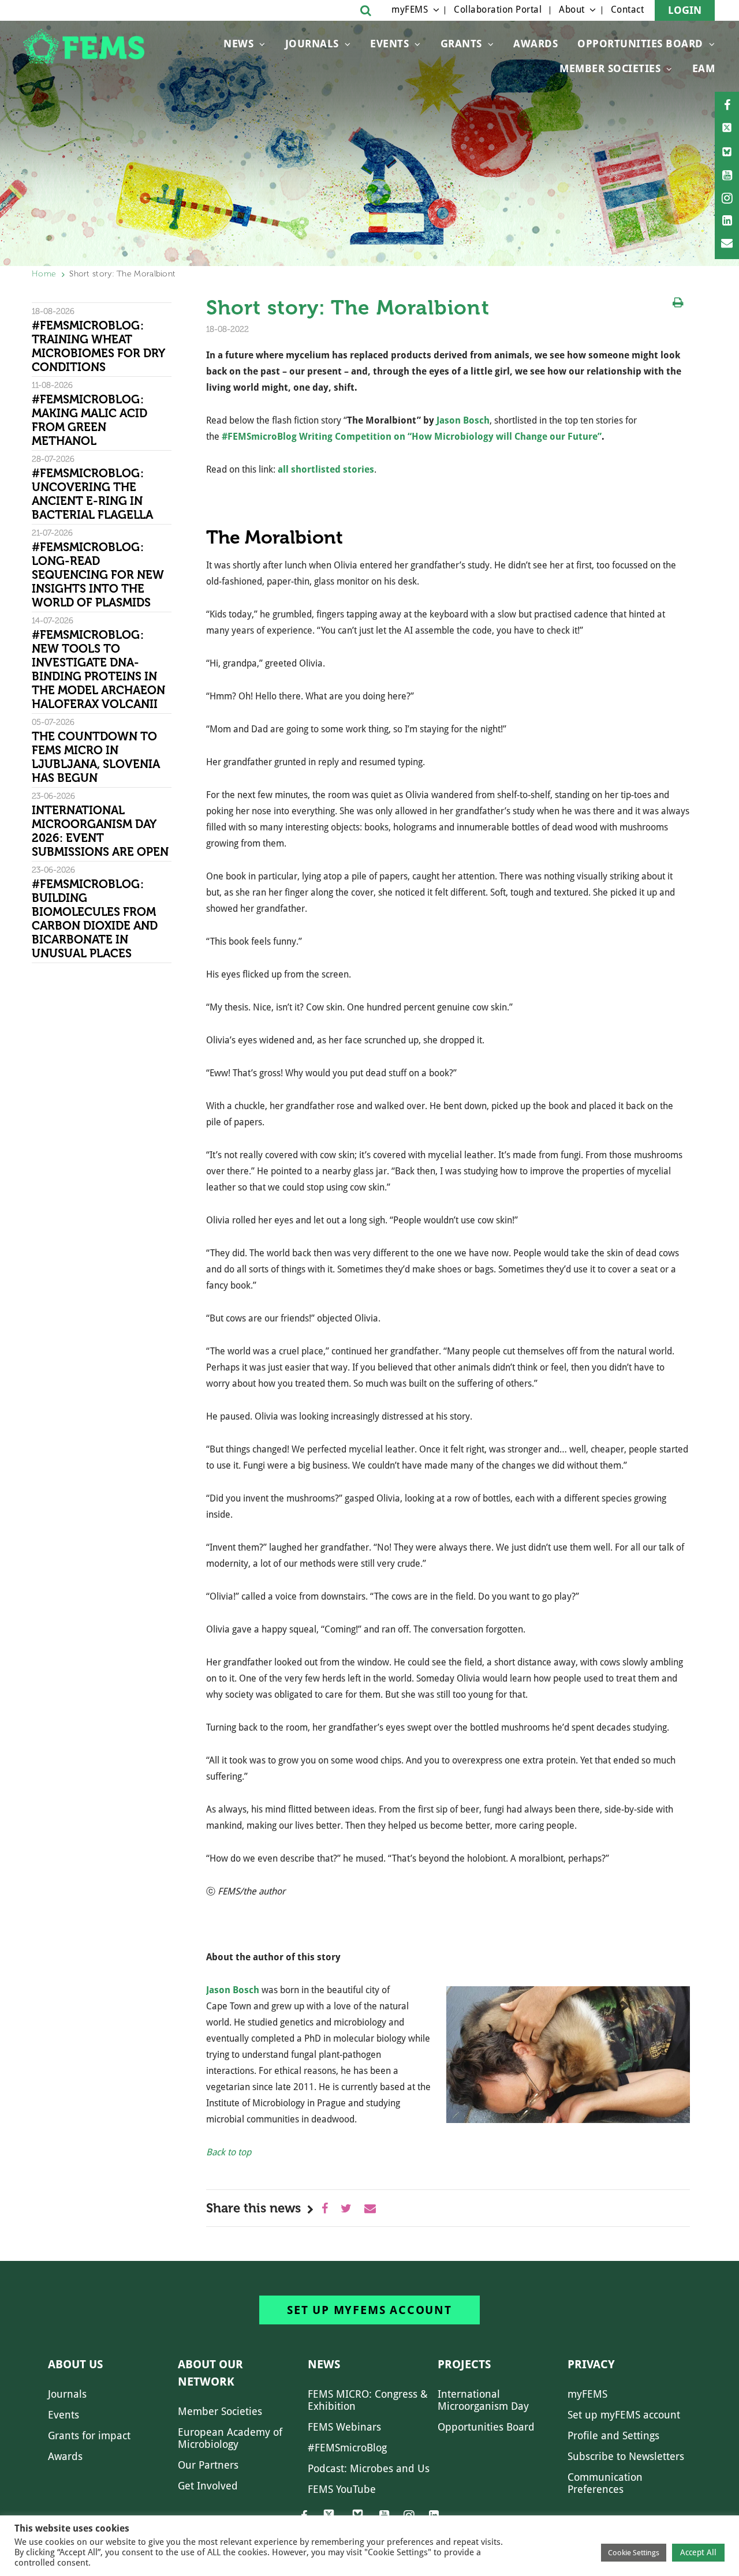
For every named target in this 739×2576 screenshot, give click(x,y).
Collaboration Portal (498, 10)
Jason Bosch (463, 420)
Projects (464, 2364)
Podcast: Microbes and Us (369, 2468)
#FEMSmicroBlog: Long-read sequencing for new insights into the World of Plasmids (98, 575)
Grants (461, 44)
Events (389, 44)
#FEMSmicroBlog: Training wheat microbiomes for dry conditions (98, 346)
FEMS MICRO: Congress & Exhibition (368, 2400)
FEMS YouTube (342, 2489)
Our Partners (208, 2465)
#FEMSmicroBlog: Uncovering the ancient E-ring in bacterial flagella (92, 494)
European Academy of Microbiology (230, 2438)
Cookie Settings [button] (634, 2553)
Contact (628, 10)
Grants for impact (89, 2435)
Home (44, 274)
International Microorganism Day (483, 2400)
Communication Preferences (605, 2483)
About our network (210, 2373)
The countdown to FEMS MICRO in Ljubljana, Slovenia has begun (96, 757)
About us (75, 2364)
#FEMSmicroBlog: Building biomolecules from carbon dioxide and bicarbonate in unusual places (95, 919)
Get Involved (208, 2486)
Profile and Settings (613, 2435)
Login (685, 10)
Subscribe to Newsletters (626, 2456)
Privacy (591, 2364)
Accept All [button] (698, 2552)
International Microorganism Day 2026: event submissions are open (102, 831)
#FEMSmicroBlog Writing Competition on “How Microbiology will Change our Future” (412, 437)
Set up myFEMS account (369, 2310)
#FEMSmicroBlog (347, 2448)
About (572, 10)
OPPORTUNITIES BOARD (640, 44)
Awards (535, 44)
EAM (704, 68)
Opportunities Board (486, 2427)
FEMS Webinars (344, 2427)
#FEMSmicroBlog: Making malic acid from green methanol (89, 420)
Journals (312, 44)
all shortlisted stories (326, 469)
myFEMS (410, 10)
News (238, 44)
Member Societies (610, 68)
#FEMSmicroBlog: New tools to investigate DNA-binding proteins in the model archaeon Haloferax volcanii (98, 669)
